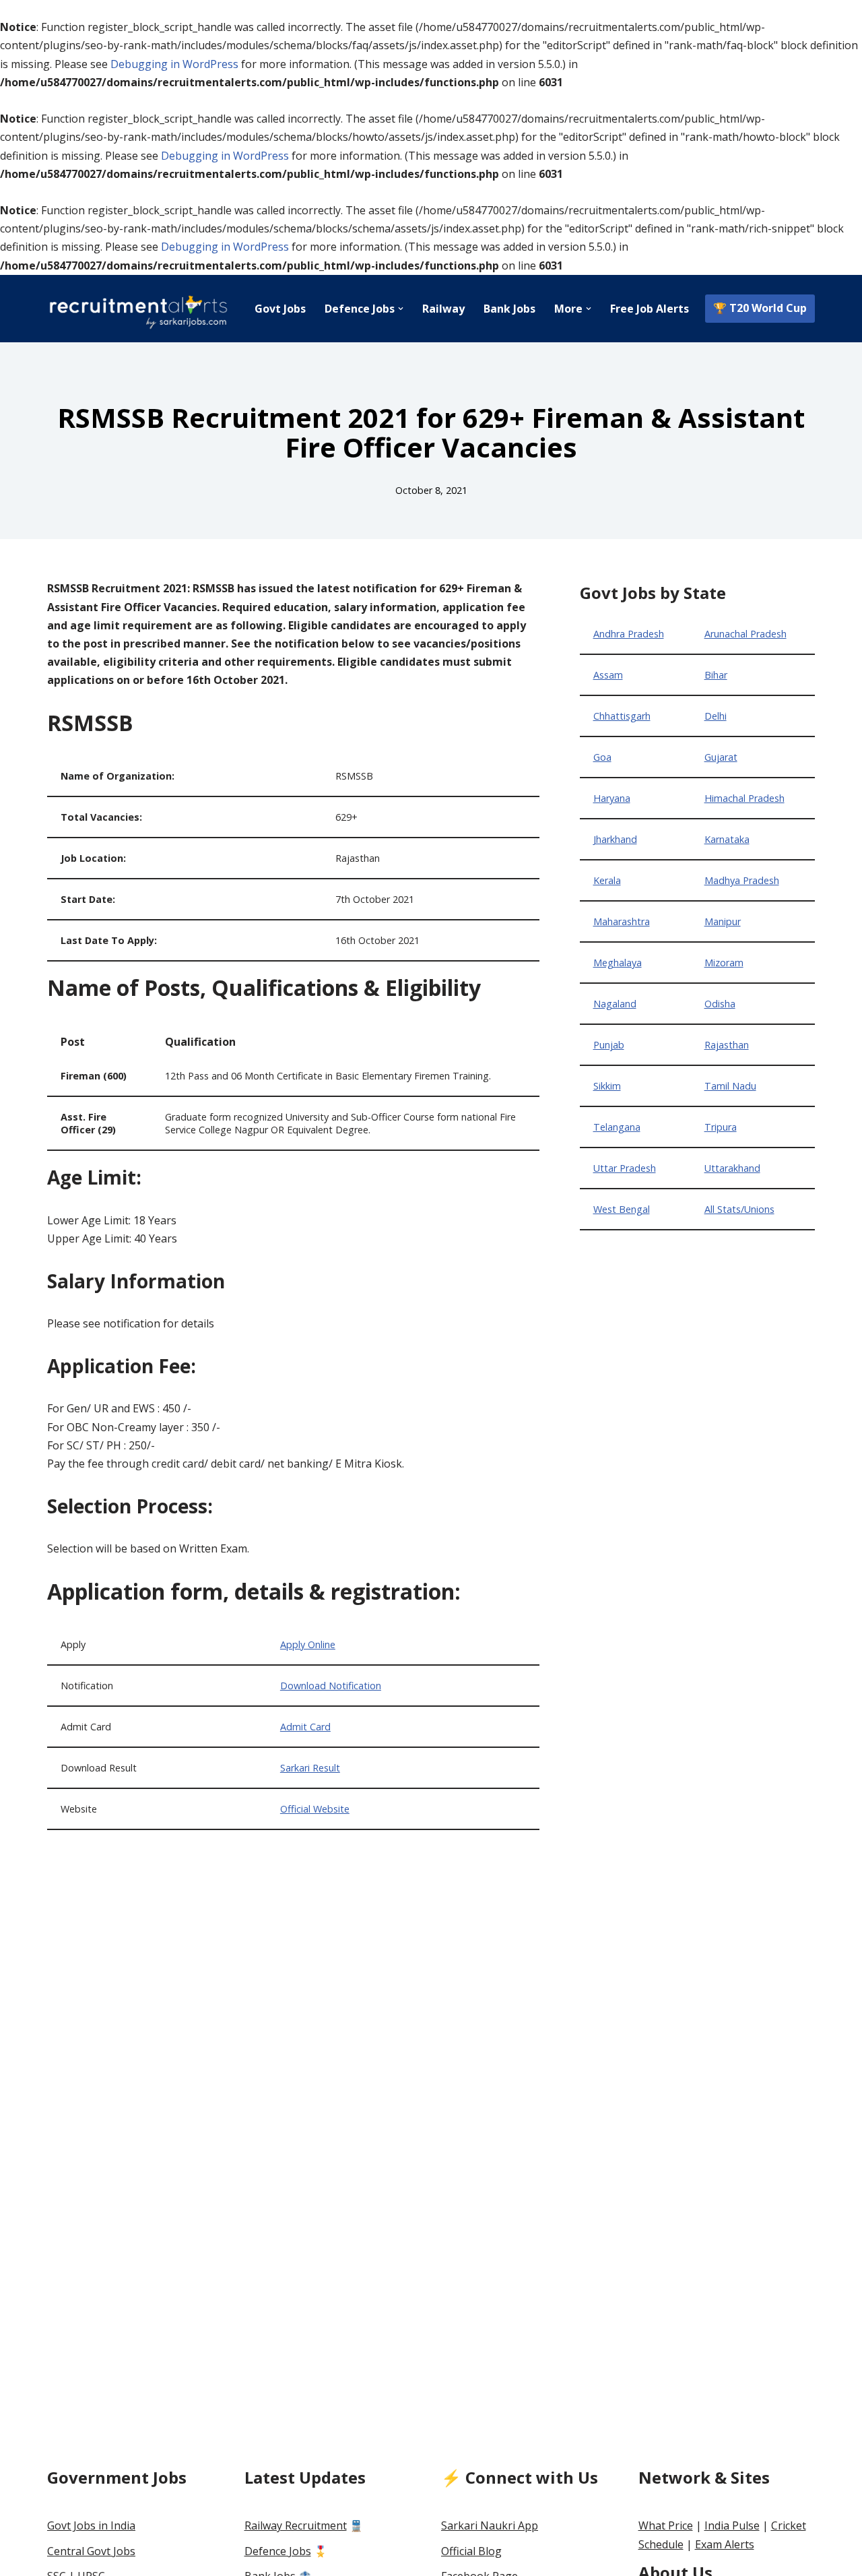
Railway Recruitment (296, 2525)
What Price (666, 2525)
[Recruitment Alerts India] (138, 309)
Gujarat (721, 757)
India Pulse (732, 2525)
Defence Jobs (278, 2551)
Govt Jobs (280, 309)
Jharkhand (615, 839)
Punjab (609, 1045)
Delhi (716, 716)
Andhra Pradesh (629, 634)
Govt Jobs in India (91, 2525)
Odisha (720, 1004)
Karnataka (727, 839)
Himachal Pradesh (744, 798)
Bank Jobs (509, 309)
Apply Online (308, 1644)
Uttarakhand (732, 1168)
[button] (401, 309)
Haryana (612, 798)
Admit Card (305, 1727)
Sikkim (607, 1086)
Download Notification (331, 1686)
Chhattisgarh (622, 716)
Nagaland (615, 1004)
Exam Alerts (725, 2544)
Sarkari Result (310, 1768)
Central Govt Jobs (91, 2551)
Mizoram (724, 963)
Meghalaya (618, 963)
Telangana (617, 1127)
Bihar (716, 675)
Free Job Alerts (650, 309)
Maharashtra (622, 921)
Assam (608, 675)
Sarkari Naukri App (490, 2525)
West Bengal (622, 1209)
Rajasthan (727, 1045)
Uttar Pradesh (625, 1168)
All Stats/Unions (739, 1209)
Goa (602, 757)
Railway (443, 309)
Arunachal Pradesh (745, 634)
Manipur (723, 921)
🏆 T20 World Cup (760, 308)
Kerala (607, 880)
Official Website (315, 1809)
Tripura (721, 1127)
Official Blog (471, 2551)
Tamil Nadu (730, 1086)
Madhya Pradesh (742, 880)
